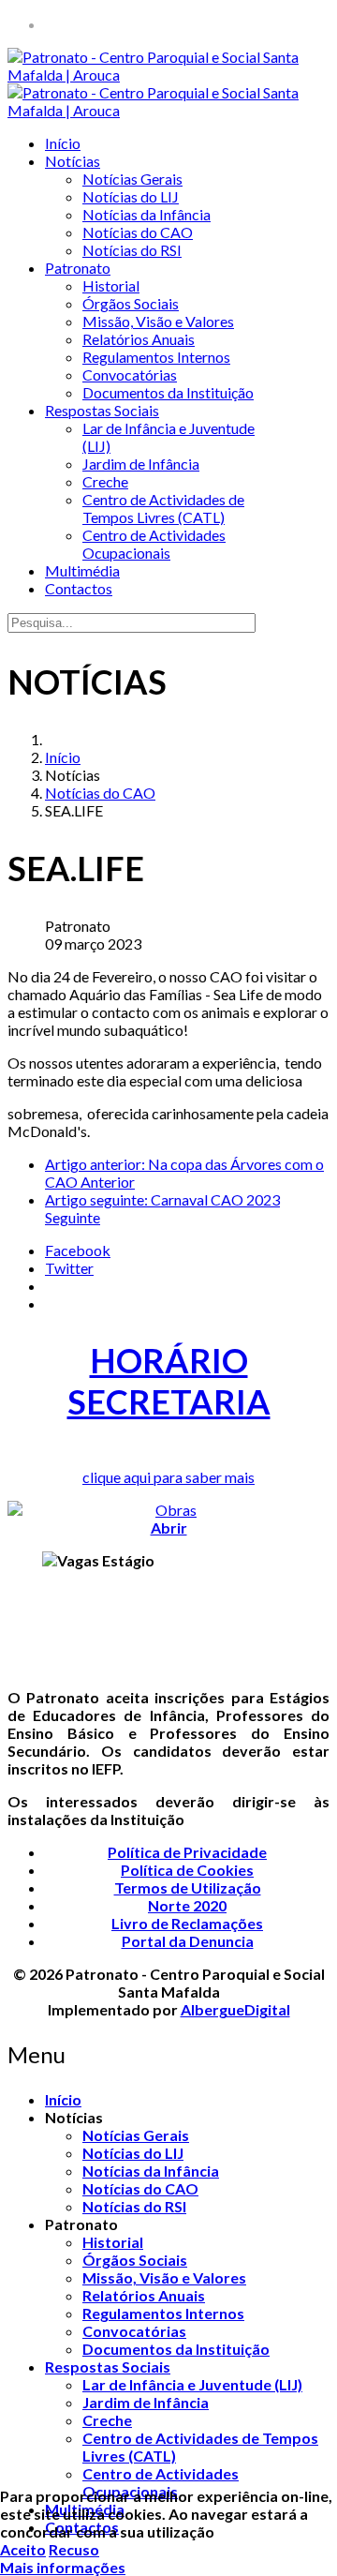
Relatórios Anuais (139, 339)
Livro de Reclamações (187, 1923)
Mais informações (63, 2567)
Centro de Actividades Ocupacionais (154, 544)
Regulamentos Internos (156, 357)
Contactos (79, 588)
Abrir (169, 1528)
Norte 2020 (187, 1905)
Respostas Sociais (102, 410)
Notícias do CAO (138, 232)
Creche (105, 481)
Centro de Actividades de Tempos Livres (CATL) (163, 508)
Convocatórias (130, 374)
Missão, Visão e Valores (158, 321)
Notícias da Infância (147, 214)
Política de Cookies (187, 1870)
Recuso (74, 2549)
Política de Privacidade (187, 1852)
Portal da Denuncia (188, 1941)
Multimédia (82, 570)
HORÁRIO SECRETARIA (169, 1381)
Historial (111, 285)
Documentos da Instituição (168, 392)
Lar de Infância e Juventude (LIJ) (192, 2384)
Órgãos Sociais (131, 303)
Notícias (73, 161)
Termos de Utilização (188, 1887)
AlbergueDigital (235, 2009)
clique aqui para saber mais (168, 1477)
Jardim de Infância (141, 464)
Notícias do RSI (132, 250)
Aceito (23, 2549)
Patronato (78, 268)
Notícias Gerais (132, 179)
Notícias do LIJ (131, 196)
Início (63, 143)
